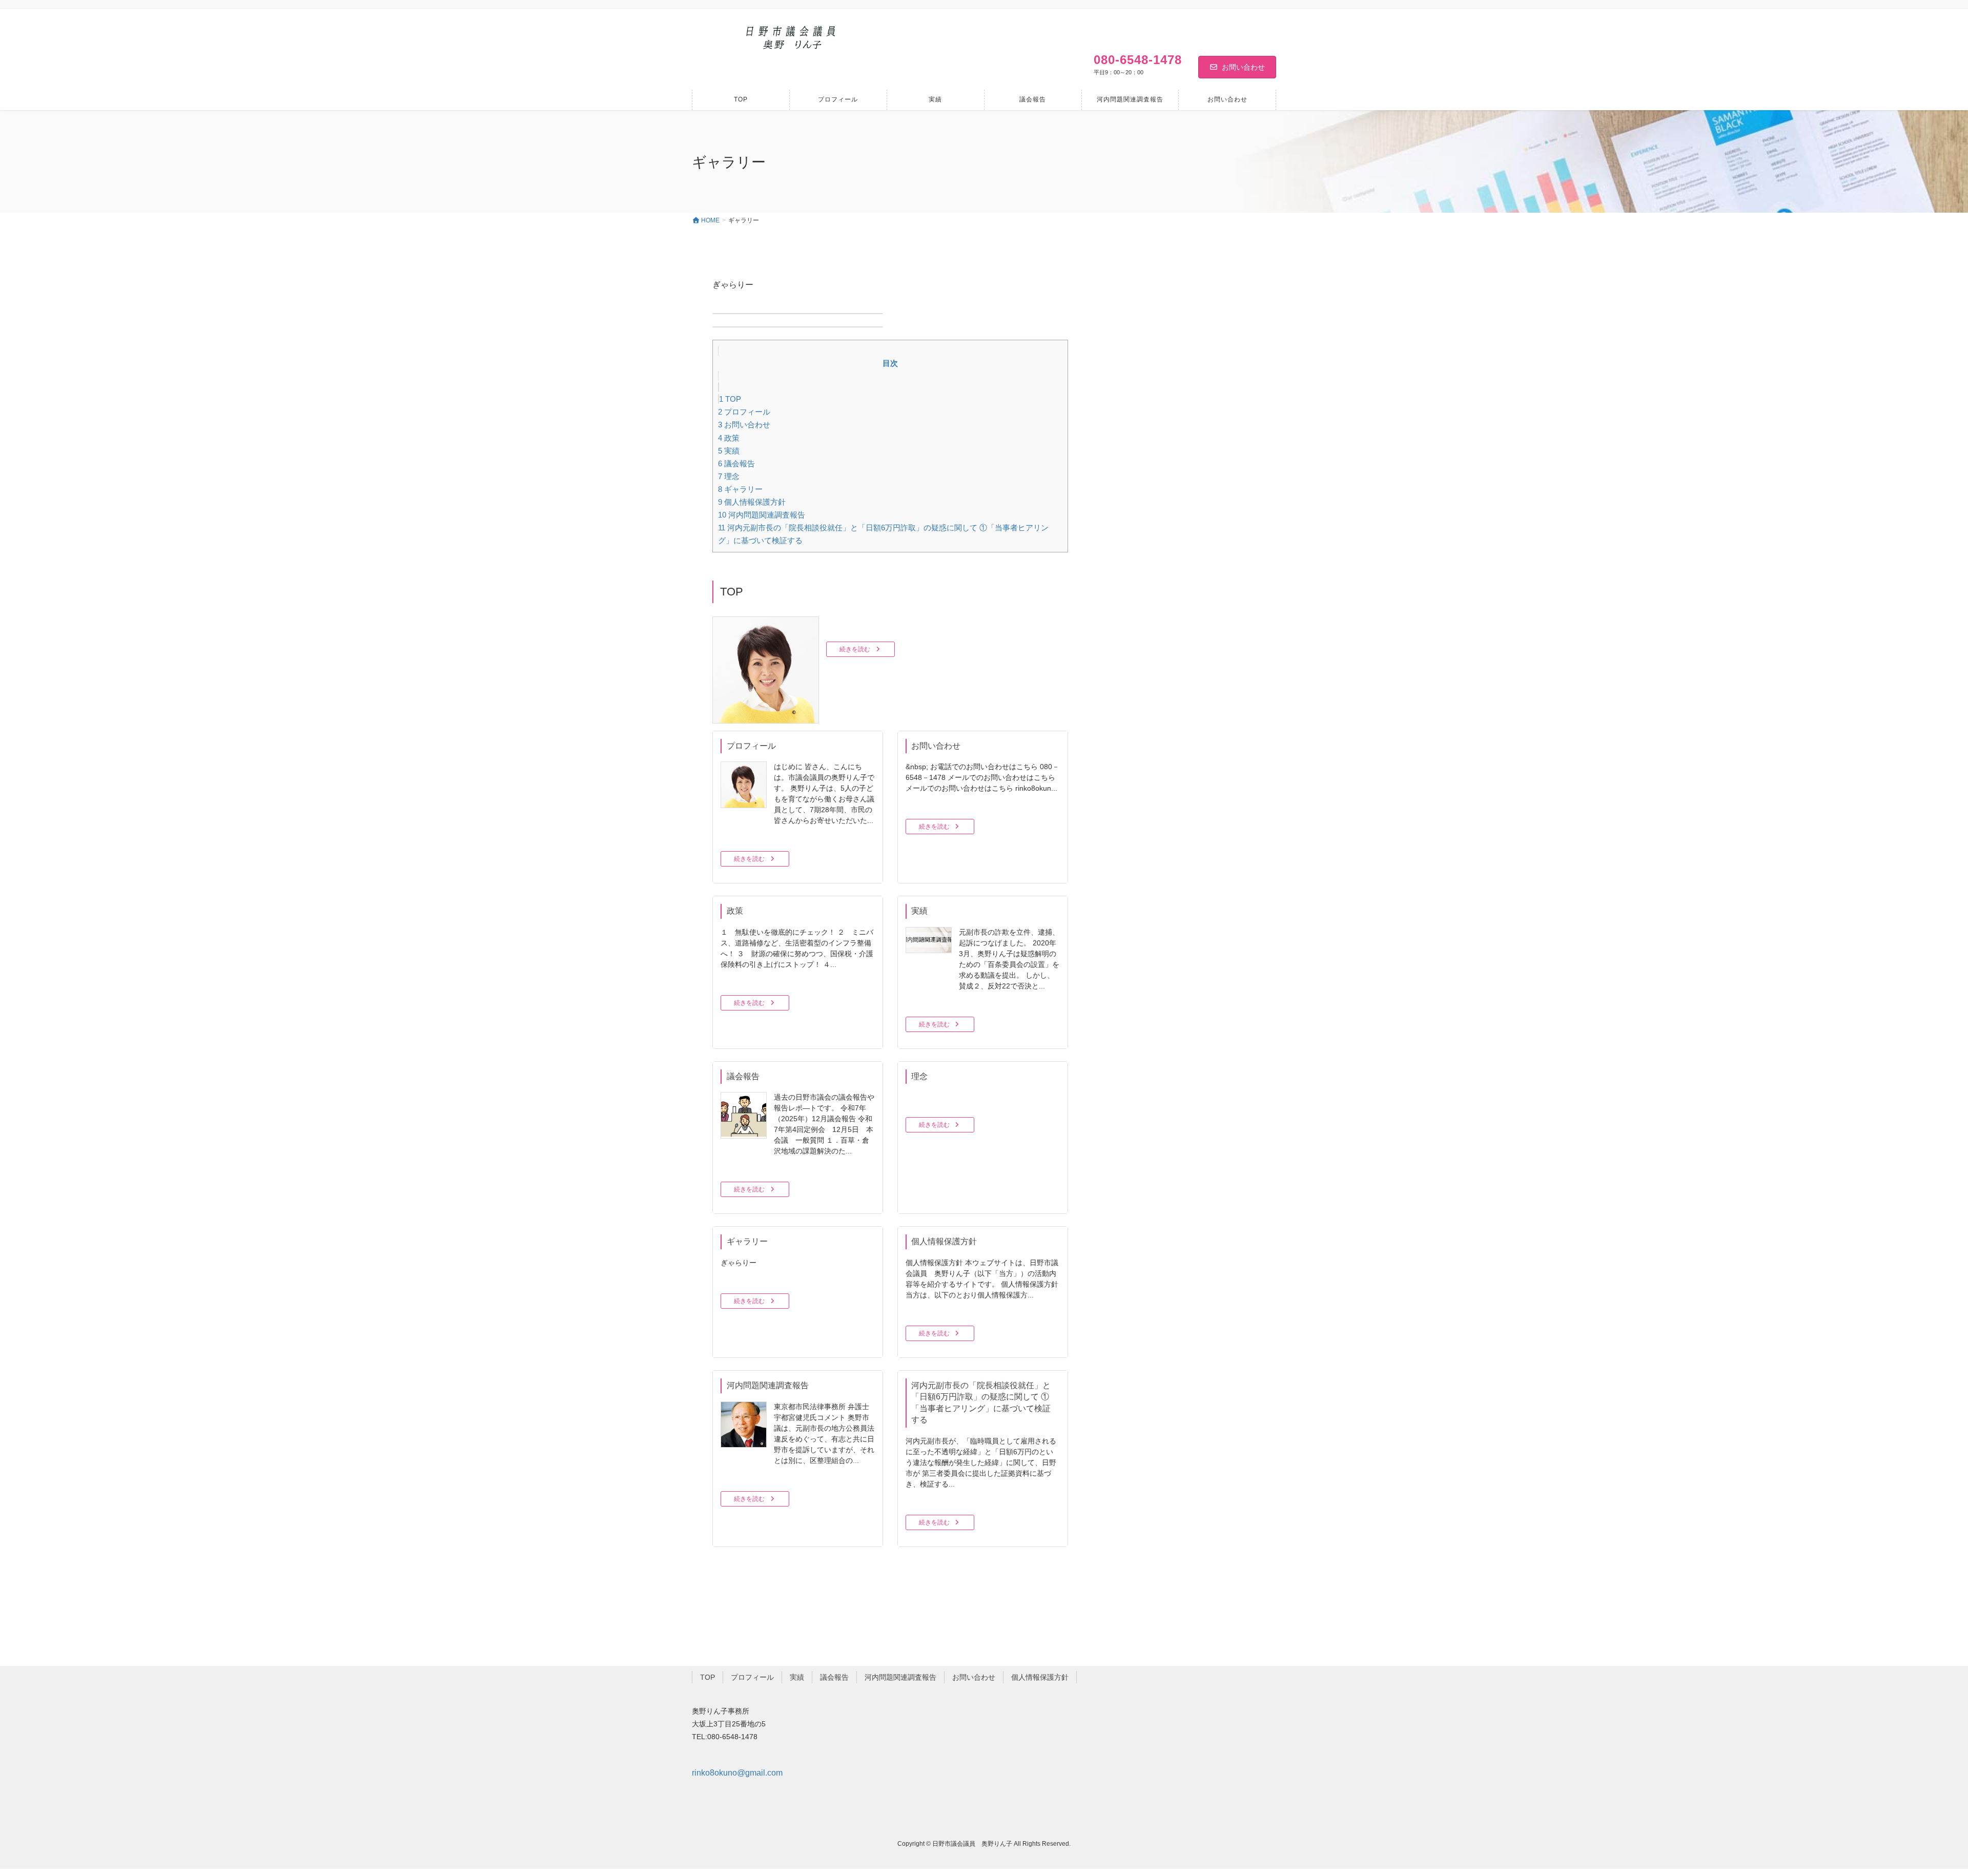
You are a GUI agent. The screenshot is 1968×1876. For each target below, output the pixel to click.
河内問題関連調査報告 (762, 515)
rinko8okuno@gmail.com (737, 1773)
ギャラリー (740, 489)
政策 (729, 438)
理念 (729, 476)
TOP (730, 399)
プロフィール (744, 412)
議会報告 (736, 463)
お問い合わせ (1243, 67)
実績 (729, 451)
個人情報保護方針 (752, 502)
